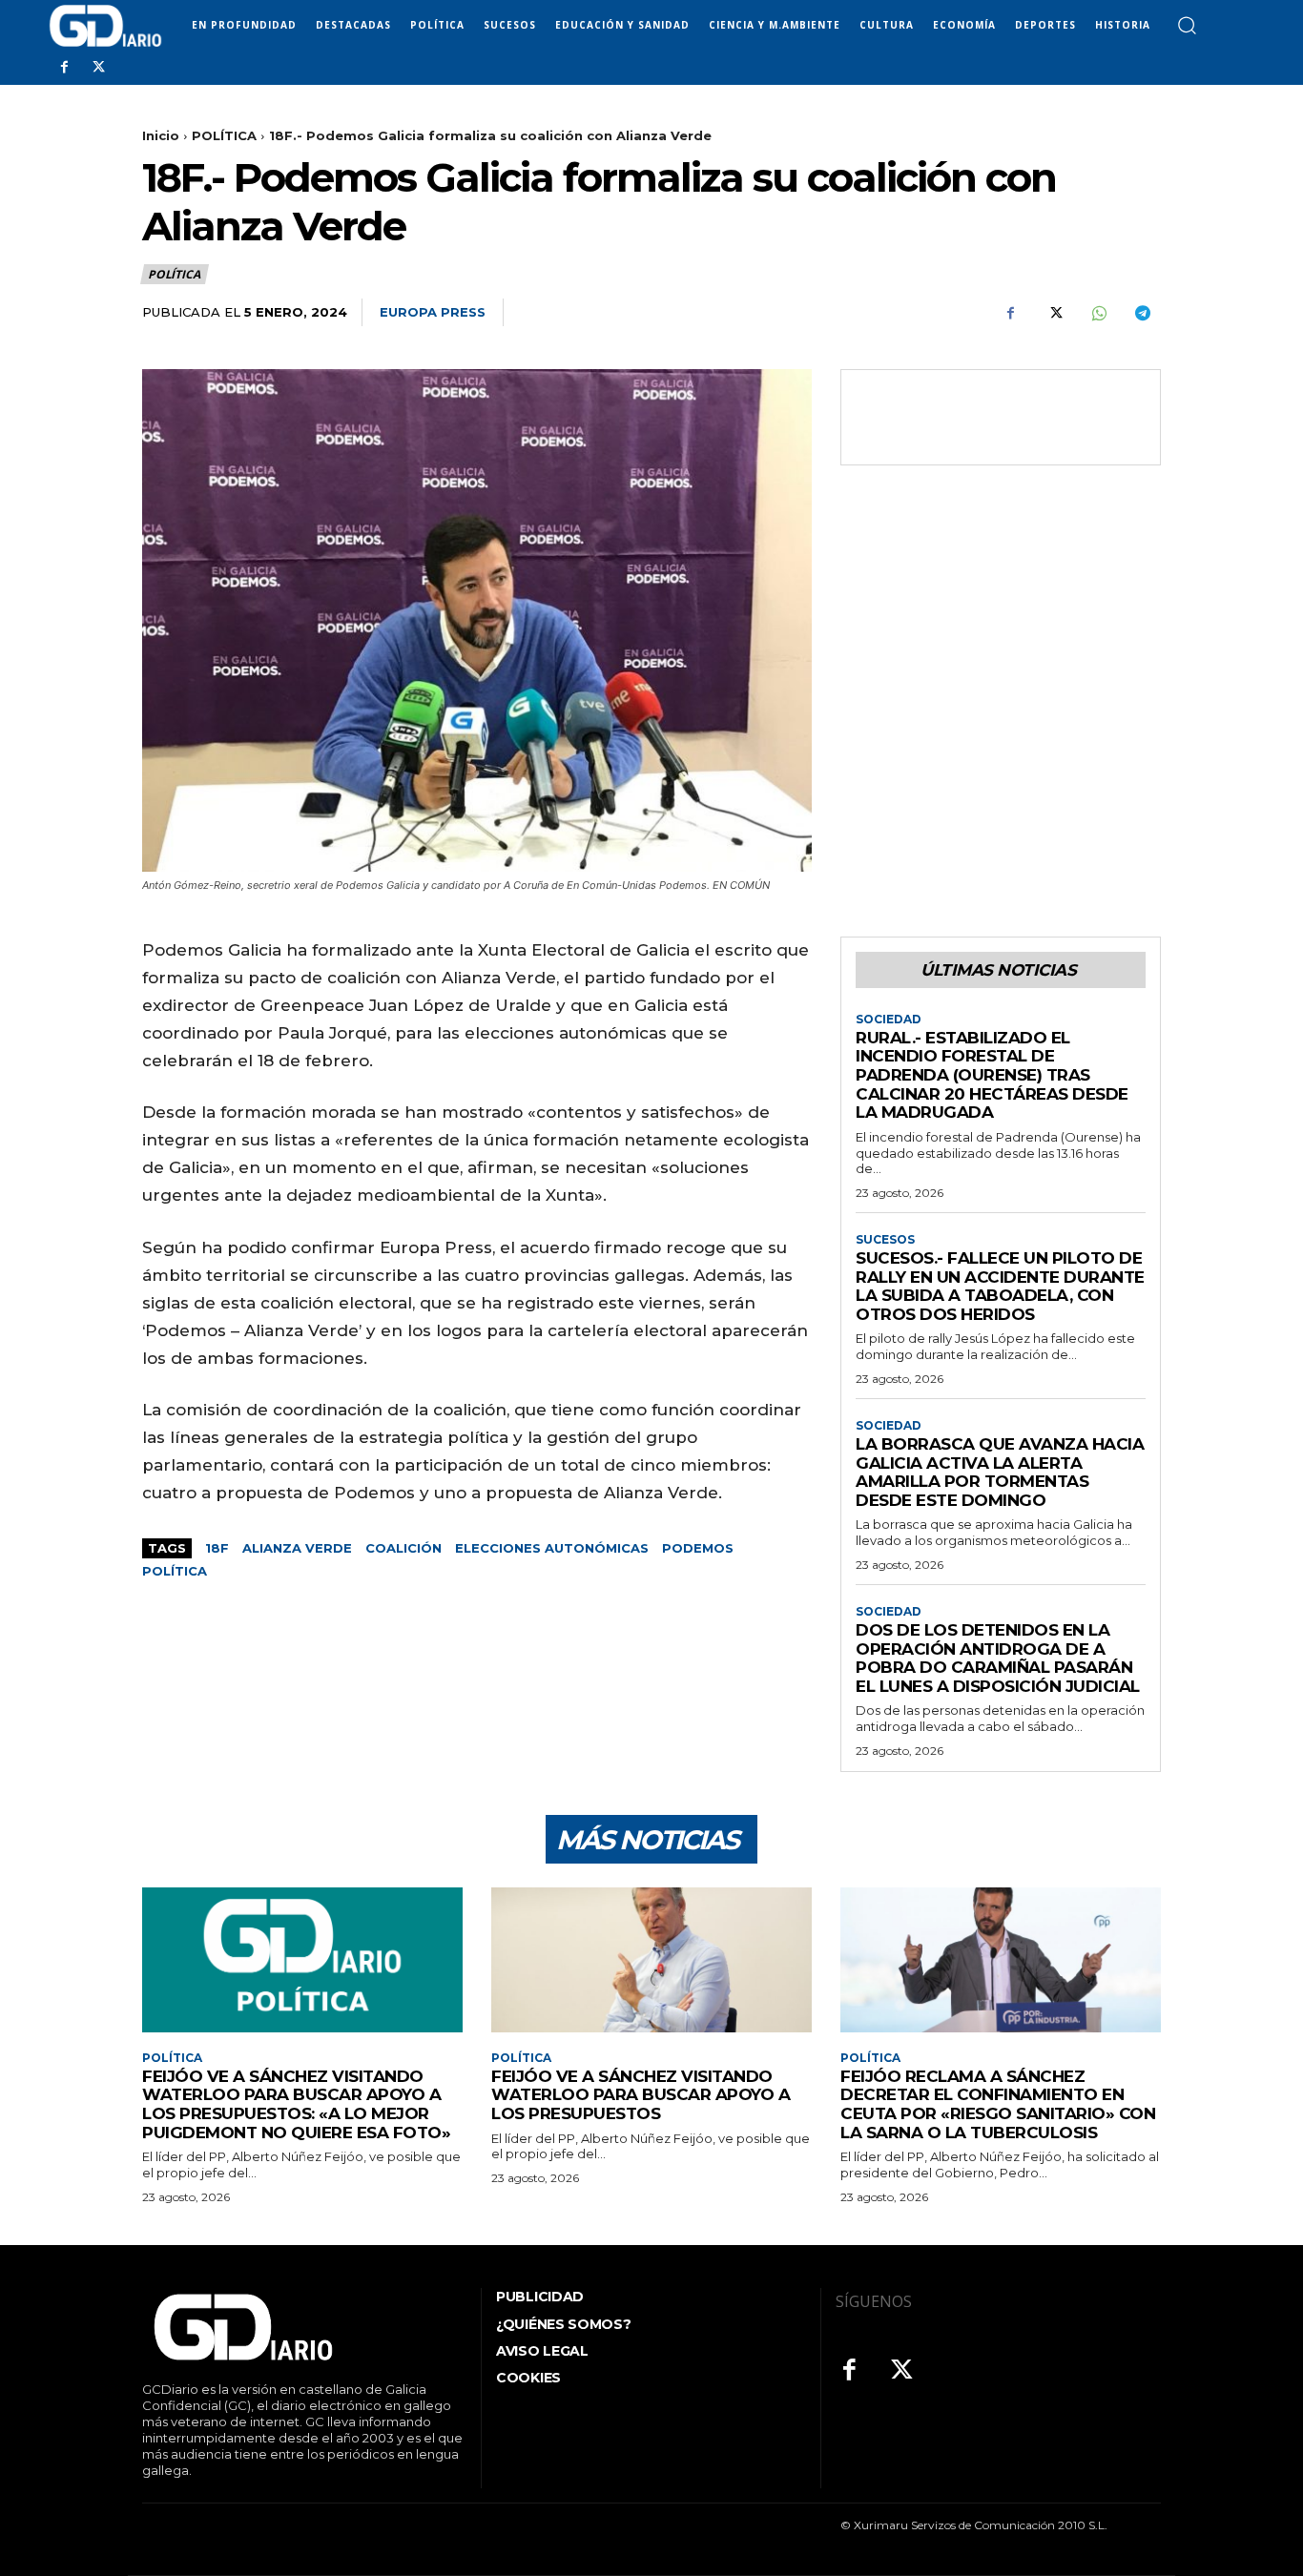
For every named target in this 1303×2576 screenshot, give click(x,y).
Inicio (161, 135)
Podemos (698, 1548)
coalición (403, 1548)
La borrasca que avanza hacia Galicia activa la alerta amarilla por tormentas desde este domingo (1000, 1472)
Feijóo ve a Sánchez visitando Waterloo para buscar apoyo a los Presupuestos (641, 2095)
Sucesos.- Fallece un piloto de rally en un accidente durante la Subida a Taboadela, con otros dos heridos (1000, 1286)
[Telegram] (1142, 313)
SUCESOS (885, 1240)
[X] (98, 68)
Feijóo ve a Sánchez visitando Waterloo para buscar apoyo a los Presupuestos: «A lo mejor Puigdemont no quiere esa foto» (296, 2104)
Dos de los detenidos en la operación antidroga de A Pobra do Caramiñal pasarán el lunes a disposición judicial (998, 1658)
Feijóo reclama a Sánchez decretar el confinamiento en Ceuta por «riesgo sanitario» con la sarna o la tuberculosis (998, 2104)
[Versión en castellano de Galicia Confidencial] (105, 26)
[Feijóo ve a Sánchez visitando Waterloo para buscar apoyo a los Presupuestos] (651, 1959)
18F (217, 1548)
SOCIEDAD (889, 1020)
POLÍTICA (224, 135)
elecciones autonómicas (552, 1548)
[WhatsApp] (1098, 313)
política (175, 1571)
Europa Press (433, 312)
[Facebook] (64, 68)
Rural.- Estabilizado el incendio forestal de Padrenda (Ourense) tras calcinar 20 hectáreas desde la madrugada (992, 1075)
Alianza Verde (297, 1548)
